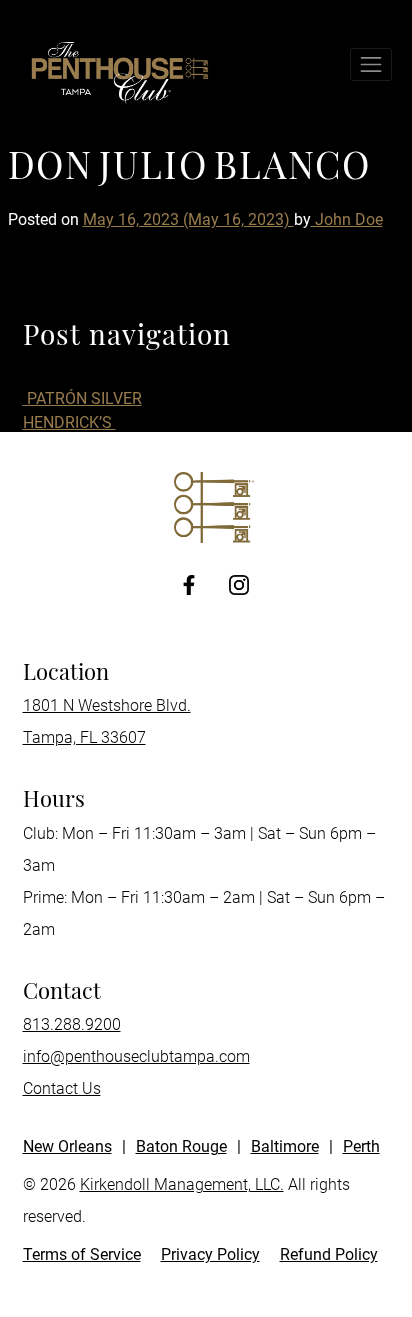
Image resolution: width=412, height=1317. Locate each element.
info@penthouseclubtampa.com (136, 1056)
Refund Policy (329, 1254)
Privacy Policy (210, 1254)
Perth (361, 1146)
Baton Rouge (181, 1146)
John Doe (347, 219)
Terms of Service (82, 1254)
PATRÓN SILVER (82, 398)
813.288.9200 (72, 1024)
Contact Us (62, 1088)
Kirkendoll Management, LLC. (182, 1184)
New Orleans (67, 1146)
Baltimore (285, 1146)
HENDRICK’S (69, 422)
